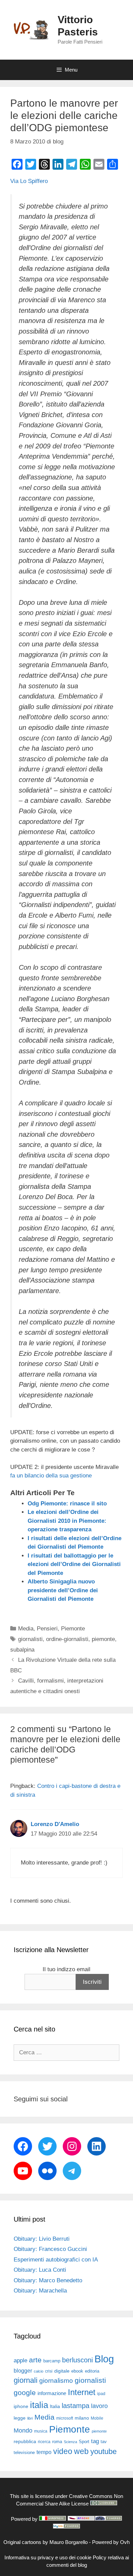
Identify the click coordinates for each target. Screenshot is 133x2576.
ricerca (44, 2442)
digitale (62, 2371)
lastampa (76, 2406)
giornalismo (56, 2381)
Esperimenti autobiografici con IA (56, 2260)
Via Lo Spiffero (29, 181)
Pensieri (47, 1629)
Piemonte (73, 1629)
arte (35, 2360)
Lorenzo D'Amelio (55, 1824)
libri (30, 2418)
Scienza (70, 2442)
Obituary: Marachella (40, 2291)
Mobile (97, 2418)
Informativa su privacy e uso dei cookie (48, 2557)
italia (39, 2405)
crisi (49, 2371)
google (25, 2393)
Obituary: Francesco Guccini (50, 2249)
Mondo (23, 2431)
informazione (52, 2393)
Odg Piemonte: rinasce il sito (67, 1504)
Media (26, 1629)
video (63, 2451)
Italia (55, 2406)
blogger (23, 2371)
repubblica (25, 2441)
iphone (21, 2406)
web (81, 2451)
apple (20, 2360)
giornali (26, 2380)
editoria (92, 2371)
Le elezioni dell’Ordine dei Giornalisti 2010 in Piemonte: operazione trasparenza (67, 1521)
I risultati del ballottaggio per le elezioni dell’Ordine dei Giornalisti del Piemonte (74, 1564)
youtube (104, 2451)
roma (57, 2442)
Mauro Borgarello (69, 2542)
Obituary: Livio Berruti (42, 2239)
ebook (77, 2371)
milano (82, 2418)
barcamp (52, 2361)
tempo (44, 2452)
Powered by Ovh (111, 2542)
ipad (101, 2394)
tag (95, 2441)
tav (104, 2442)
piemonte (103, 1639)
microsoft (65, 2418)
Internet (82, 2392)
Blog (104, 2359)
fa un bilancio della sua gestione (51, 1476)
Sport (84, 2442)
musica (41, 2431)
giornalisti (30, 1639)
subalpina (22, 1650)
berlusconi (77, 2360)
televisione (24, 2452)
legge (20, 2418)
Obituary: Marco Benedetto (48, 2280)
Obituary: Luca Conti (40, 2270)
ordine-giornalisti (67, 1639)
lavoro (99, 2406)
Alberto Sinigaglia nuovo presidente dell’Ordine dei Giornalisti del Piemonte (63, 1590)
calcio (39, 2371)
